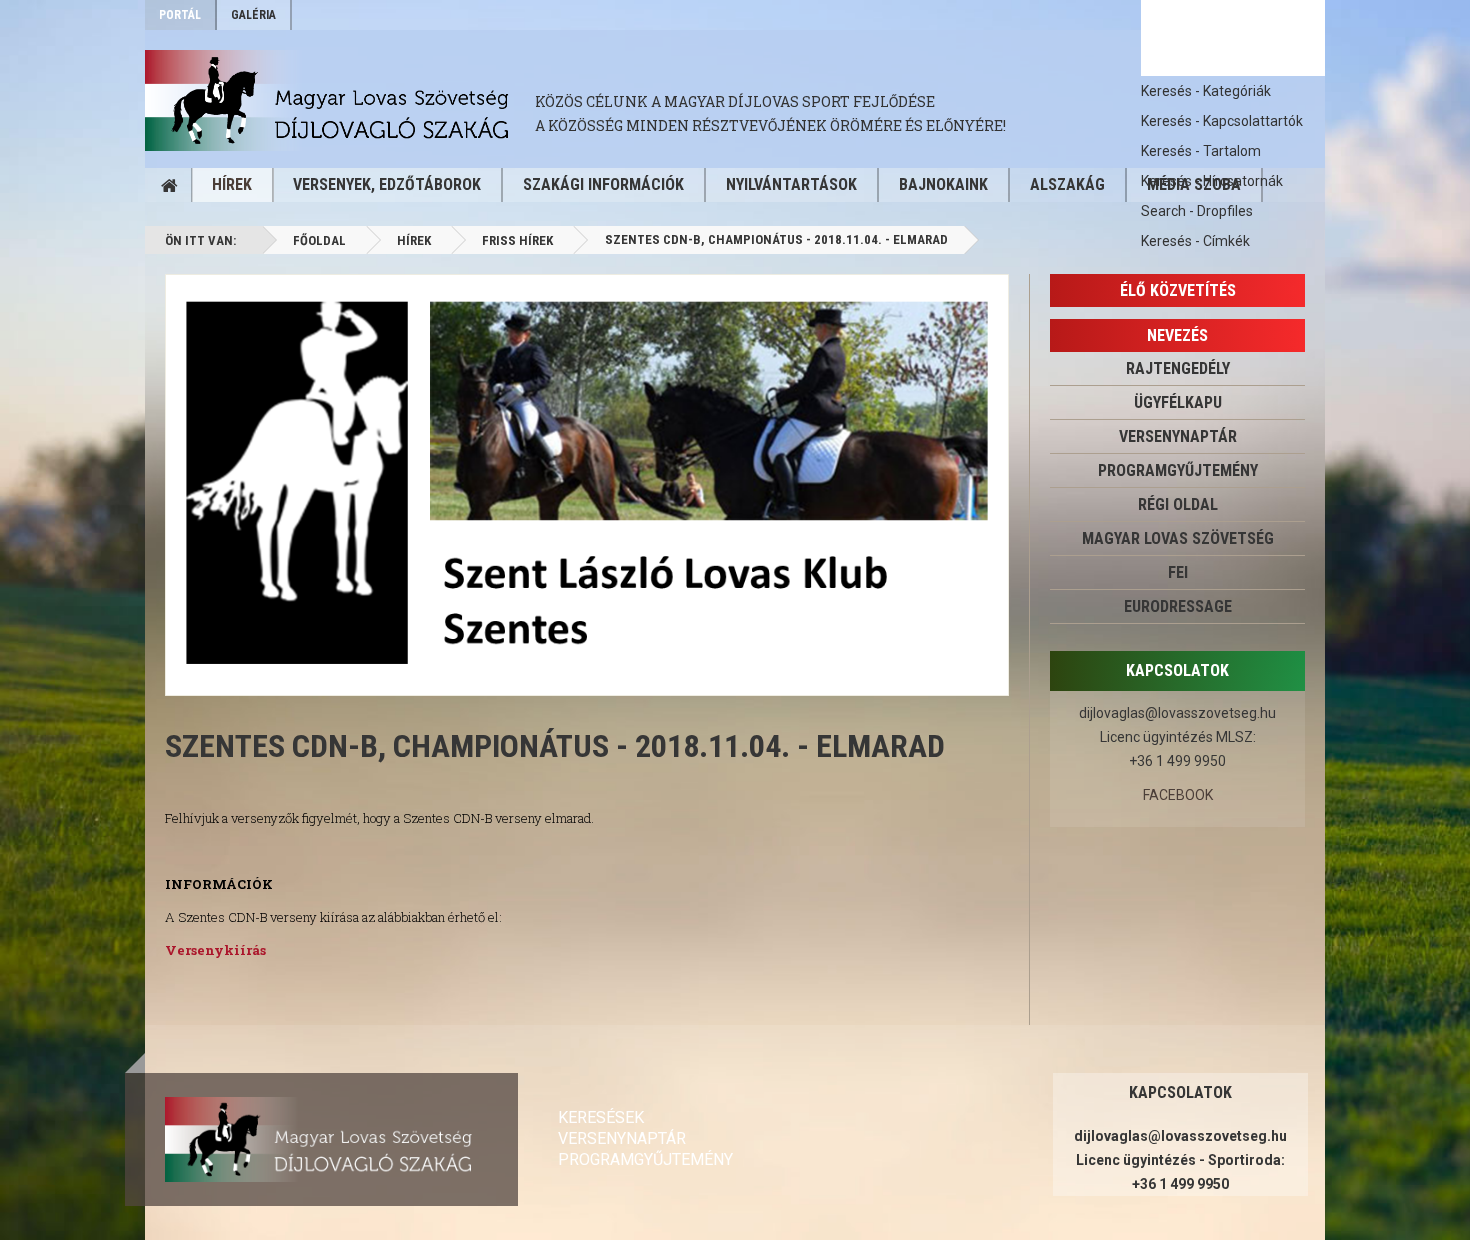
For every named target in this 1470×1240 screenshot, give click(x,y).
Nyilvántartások (791, 184)
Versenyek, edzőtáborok (387, 184)
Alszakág (1067, 184)
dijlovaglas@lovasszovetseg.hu (1177, 713)
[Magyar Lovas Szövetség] (340, 100)
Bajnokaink (943, 184)
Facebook (1178, 795)
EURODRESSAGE (1178, 606)
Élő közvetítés (1178, 290)
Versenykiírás (215, 950)
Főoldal (319, 240)
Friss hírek (517, 240)
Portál (180, 15)
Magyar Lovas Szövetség (1178, 538)
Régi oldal (1178, 504)
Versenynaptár (622, 1138)
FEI (1178, 572)
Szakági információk (603, 184)
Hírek (232, 184)
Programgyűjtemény (1178, 470)
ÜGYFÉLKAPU (1178, 402)
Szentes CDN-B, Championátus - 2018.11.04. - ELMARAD (555, 746)
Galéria (253, 15)
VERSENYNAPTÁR (1178, 436)
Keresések (601, 1117)
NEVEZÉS (1177, 335)
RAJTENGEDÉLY (1178, 368)
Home (169, 185)
